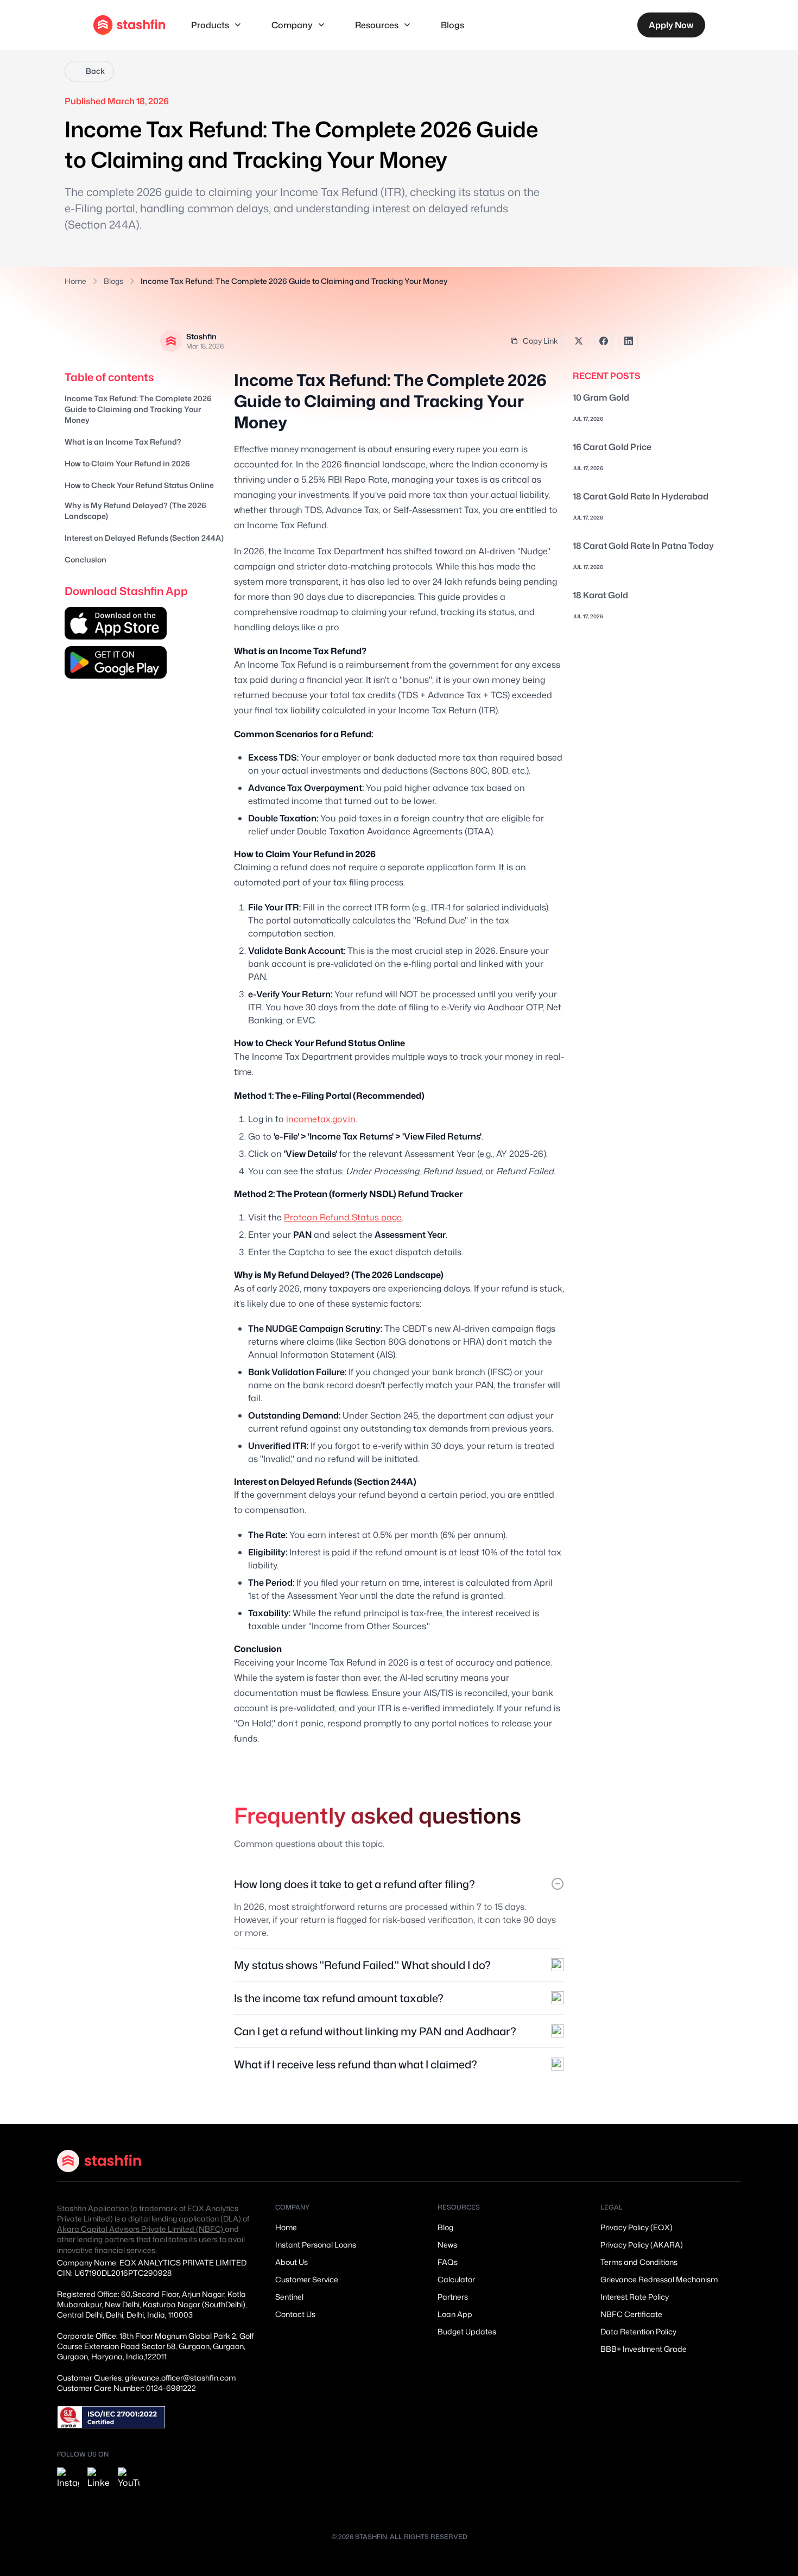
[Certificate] (111, 2417)
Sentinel (289, 2297)
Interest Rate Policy (635, 2297)
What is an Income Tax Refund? (123, 442)
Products (210, 25)
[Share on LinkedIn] (629, 341)
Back (95, 71)
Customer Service (307, 2279)
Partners (453, 2297)
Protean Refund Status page (343, 1217)
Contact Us (295, 2314)
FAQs (448, 2262)
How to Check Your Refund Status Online (139, 485)
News (447, 2245)
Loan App (455, 2314)
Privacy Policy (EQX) (636, 2227)
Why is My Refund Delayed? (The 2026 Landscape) (135, 511)
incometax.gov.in (321, 1119)
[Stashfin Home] (129, 25)
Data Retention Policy (638, 2331)
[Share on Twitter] (579, 341)
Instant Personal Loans (316, 2245)
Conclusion (85, 559)
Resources (377, 25)
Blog (445, 2227)
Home (75, 281)
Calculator (456, 2279)
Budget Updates (467, 2331)
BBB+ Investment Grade (644, 2349)
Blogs (452, 25)
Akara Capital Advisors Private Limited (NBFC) (141, 2229)
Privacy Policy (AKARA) (642, 2245)
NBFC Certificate (631, 2314)
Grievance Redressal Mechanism (659, 2279)
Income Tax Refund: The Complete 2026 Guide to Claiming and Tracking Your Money (138, 409)
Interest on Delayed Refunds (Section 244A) (144, 538)
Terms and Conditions (639, 2262)
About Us (292, 2262)
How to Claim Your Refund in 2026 (127, 463)
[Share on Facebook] (604, 341)
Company (292, 25)
